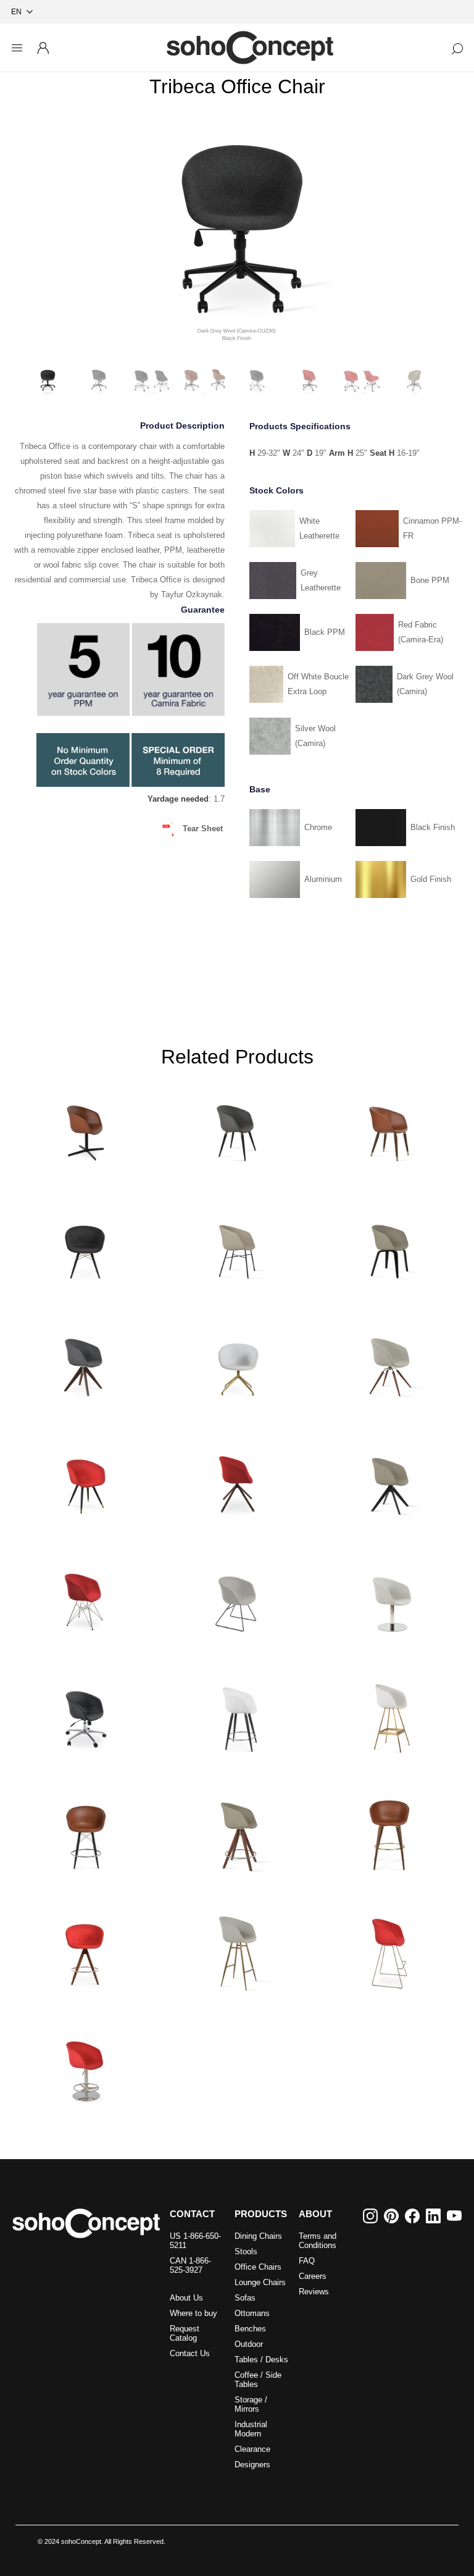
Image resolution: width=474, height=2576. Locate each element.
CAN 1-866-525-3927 (190, 2265)
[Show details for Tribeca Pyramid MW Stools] (84, 1949)
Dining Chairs (258, 2236)
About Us (186, 2298)
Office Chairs (258, 2267)
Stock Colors (276, 490)
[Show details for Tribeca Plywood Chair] (390, 1244)
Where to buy (193, 2313)
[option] (237, 236)
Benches (250, 2329)
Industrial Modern (251, 2429)
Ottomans (252, 2313)
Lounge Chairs (260, 2282)
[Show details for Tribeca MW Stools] (84, 1832)
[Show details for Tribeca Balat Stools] (390, 1714)
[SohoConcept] (86, 2223)
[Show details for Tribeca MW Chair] (84, 1244)
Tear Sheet (203, 829)
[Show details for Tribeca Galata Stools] (237, 1949)
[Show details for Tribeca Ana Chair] (237, 1127)
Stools (246, 2251)
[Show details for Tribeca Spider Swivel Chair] (237, 1362)
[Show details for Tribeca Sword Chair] (390, 1480)
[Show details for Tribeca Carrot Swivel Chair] (390, 1362)
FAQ (307, 2261)
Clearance (252, 2449)
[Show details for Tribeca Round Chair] (390, 1597)
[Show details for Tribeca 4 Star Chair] (84, 1127)
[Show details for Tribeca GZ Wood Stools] (390, 1832)
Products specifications (300, 426)
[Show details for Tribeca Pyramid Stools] (237, 1832)
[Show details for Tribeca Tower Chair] (84, 1597)
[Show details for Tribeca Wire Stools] (390, 1949)
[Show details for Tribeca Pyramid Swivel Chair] (84, 1362)
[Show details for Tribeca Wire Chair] (237, 1597)
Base (260, 789)
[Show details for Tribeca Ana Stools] (237, 1714)
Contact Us (190, 2353)
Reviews (314, 2292)
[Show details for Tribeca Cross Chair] (237, 1244)
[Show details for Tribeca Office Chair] (84, 1714)
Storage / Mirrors (251, 2404)
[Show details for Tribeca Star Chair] (84, 1480)
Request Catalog (185, 2333)
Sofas (245, 2298)
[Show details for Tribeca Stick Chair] (237, 1480)
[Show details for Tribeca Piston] (84, 2066)
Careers (313, 2276)
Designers (252, 2465)
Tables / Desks (261, 2360)
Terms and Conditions (318, 2241)
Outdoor (249, 2344)
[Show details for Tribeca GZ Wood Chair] (390, 1127)
